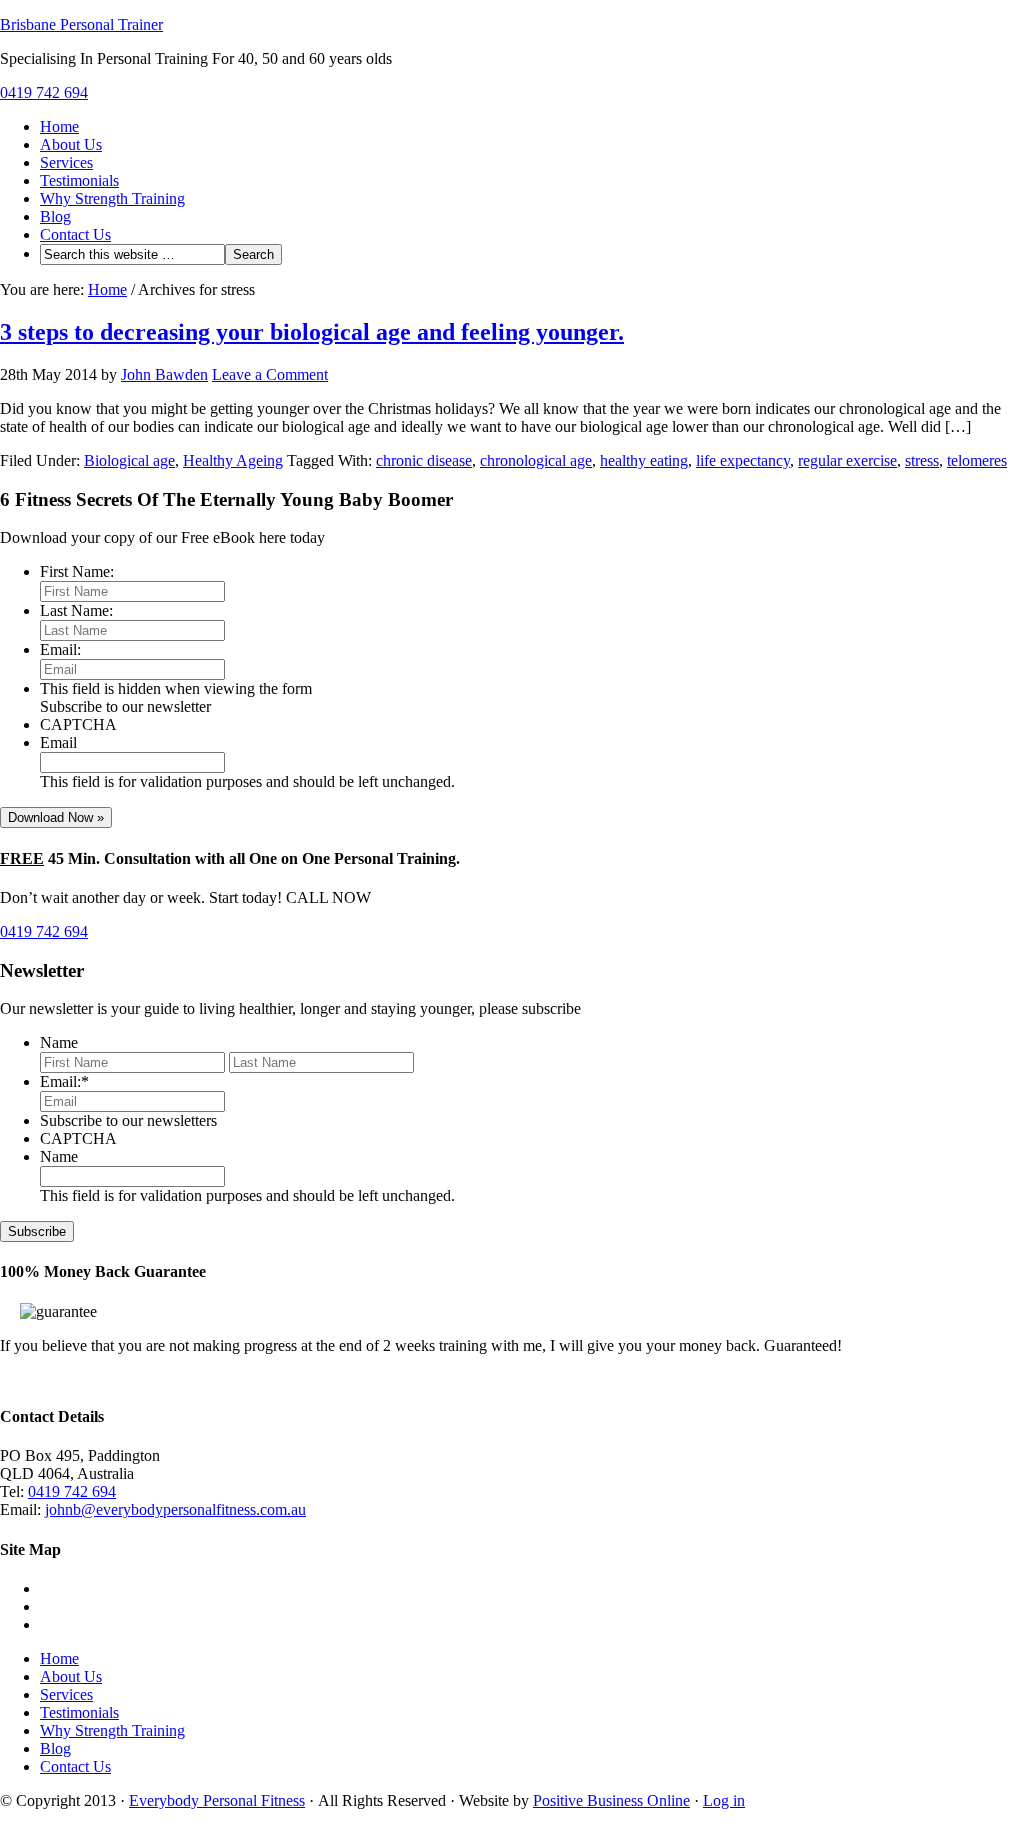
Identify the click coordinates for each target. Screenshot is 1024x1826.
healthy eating (644, 460)
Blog (55, 216)
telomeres (977, 460)
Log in (724, 1800)
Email (58, 742)
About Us (71, 144)
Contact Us (75, 234)
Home (59, 126)
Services (66, 162)
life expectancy (743, 460)
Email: (60, 649)
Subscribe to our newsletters (128, 1120)
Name (59, 1042)
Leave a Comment (270, 374)
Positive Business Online (611, 1800)
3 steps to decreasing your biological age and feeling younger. (312, 332)
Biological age (129, 460)
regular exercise (847, 460)
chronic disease (424, 460)
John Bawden (164, 374)
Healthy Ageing (233, 460)
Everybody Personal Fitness (217, 1800)
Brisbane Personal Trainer (81, 24)
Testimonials (79, 180)
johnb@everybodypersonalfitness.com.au (175, 1509)
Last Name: (76, 610)
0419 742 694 (44, 92)
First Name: (77, 571)
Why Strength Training (112, 198)
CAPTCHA (78, 724)
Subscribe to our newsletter (125, 706)
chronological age (536, 460)
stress (922, 460)
